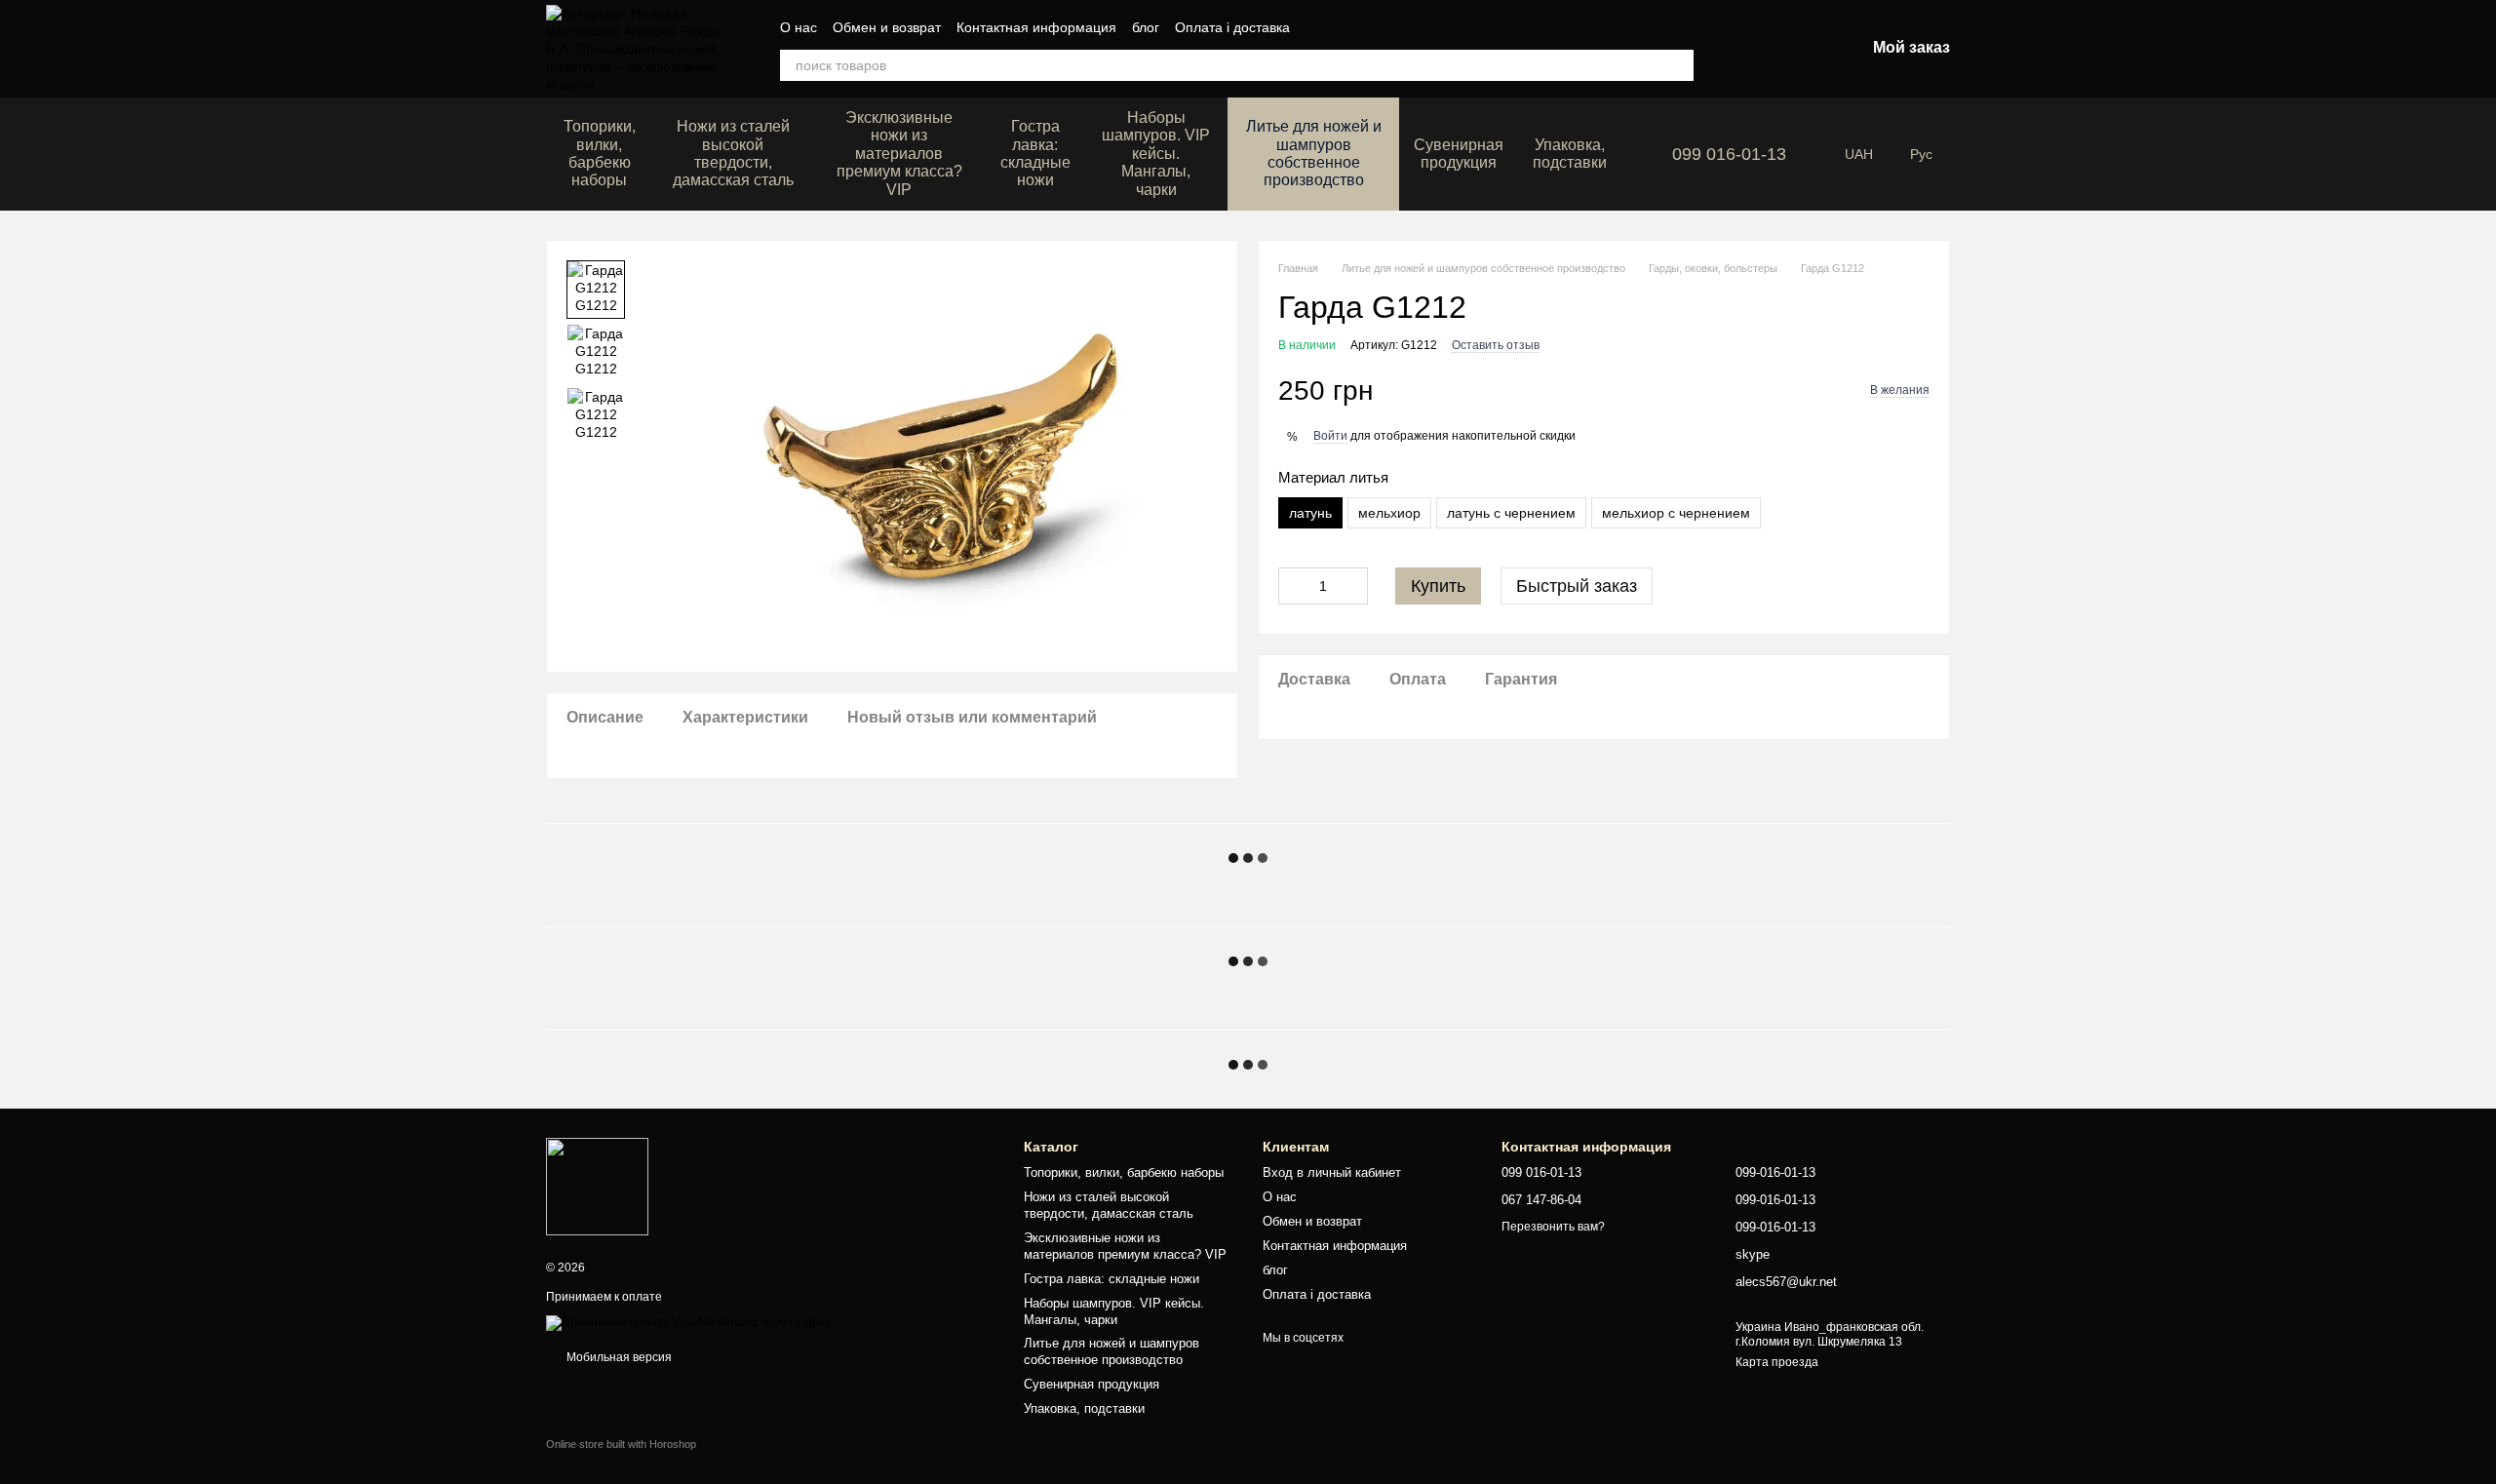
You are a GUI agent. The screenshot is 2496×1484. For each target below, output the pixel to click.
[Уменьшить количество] (1293, 586)
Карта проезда (1777, 1362)
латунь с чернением (1511, 513)
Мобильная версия (618, 1357)
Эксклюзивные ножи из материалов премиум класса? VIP (899, 154)
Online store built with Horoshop (621, 1444)
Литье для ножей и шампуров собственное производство (1314, 153)
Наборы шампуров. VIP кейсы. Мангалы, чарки (1156, 154)
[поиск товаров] (1678, 65)
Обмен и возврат (887, 27)
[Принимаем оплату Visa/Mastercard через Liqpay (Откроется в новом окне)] (689, 1322)
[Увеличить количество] (1353, 586)
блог (1146, 27)
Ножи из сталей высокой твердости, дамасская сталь (733, 153)
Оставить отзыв (1496, 345)
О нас (799, 27)
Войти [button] (1330, 436)
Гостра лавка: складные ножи (1035, 153)
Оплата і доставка (1232, 27)
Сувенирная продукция (1459, 154)
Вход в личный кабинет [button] (1332, 1172)
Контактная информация (1036, 27)
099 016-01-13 (1729, 154)
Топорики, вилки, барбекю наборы (600, 153)
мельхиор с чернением (1676, 513)
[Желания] (1748, 49)
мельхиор (1389, 513)
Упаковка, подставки (1570, 154)
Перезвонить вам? (1553, 1227)
